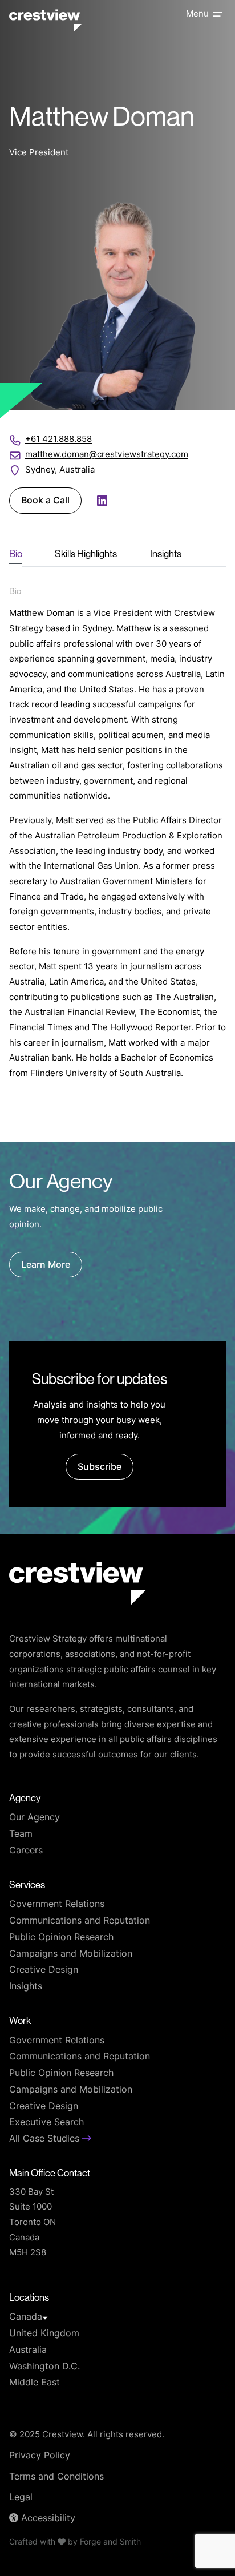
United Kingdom (44, 2334)
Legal (21, 2498)
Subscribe (100, 1468)
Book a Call (45, 501)
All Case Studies (46, 2139)
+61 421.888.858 (58, 440)
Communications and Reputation (80, 1921)
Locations (29, 2297)
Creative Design (44, 1970)
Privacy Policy (40, 2456)
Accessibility (47, 2519)
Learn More (46, 1265)
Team (21, 1835)
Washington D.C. (44, 2367)
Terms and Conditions (56, 2477)
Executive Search (46, 2123)
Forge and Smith (110, 2543)
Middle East (35, 2383)
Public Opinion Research (61, 1938)
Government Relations (57, 1905)
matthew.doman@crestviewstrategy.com (107, 455)
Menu (197, 15)
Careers (26, 1851)
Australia (28, 2351)
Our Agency (35, 1818)
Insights (26, 1987)
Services (27, 1885)
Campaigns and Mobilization (71, 1954)
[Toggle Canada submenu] (45, 2318)
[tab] (16, 554)
